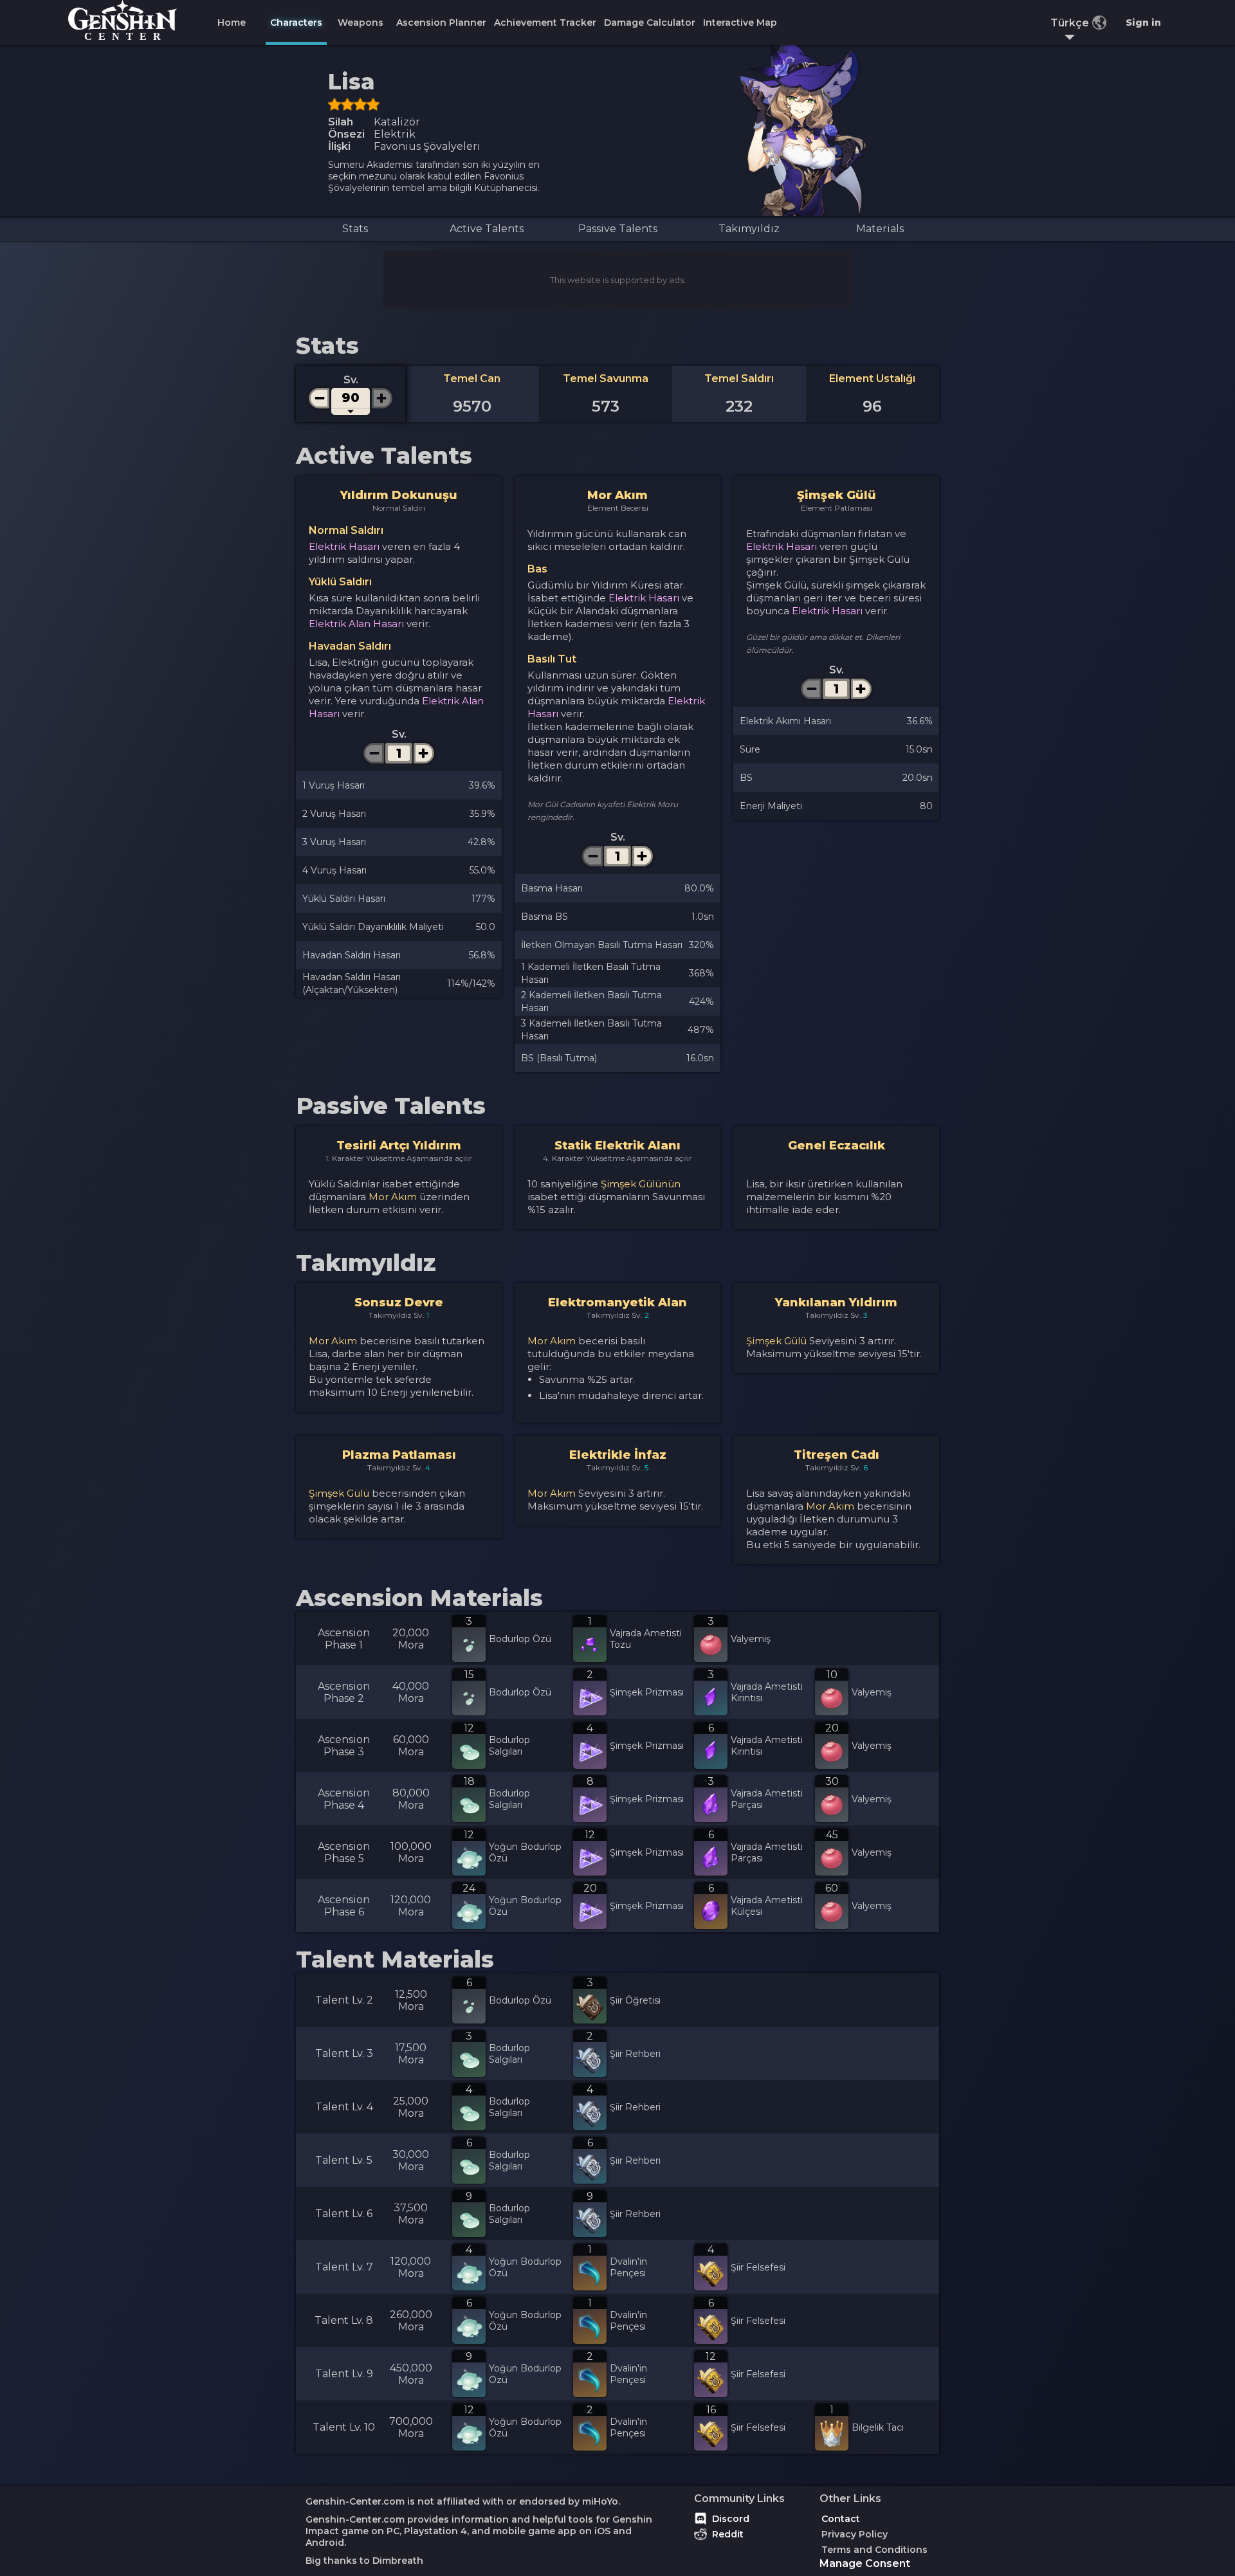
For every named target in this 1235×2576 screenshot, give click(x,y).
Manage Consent (865, 2563)
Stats (355, 229)
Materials (880, 229)
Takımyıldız (749, 229)
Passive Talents (618, 229)
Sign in (1143, 23)
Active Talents (487, 229)
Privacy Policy (855, 2534)
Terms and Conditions (874, 2550)
